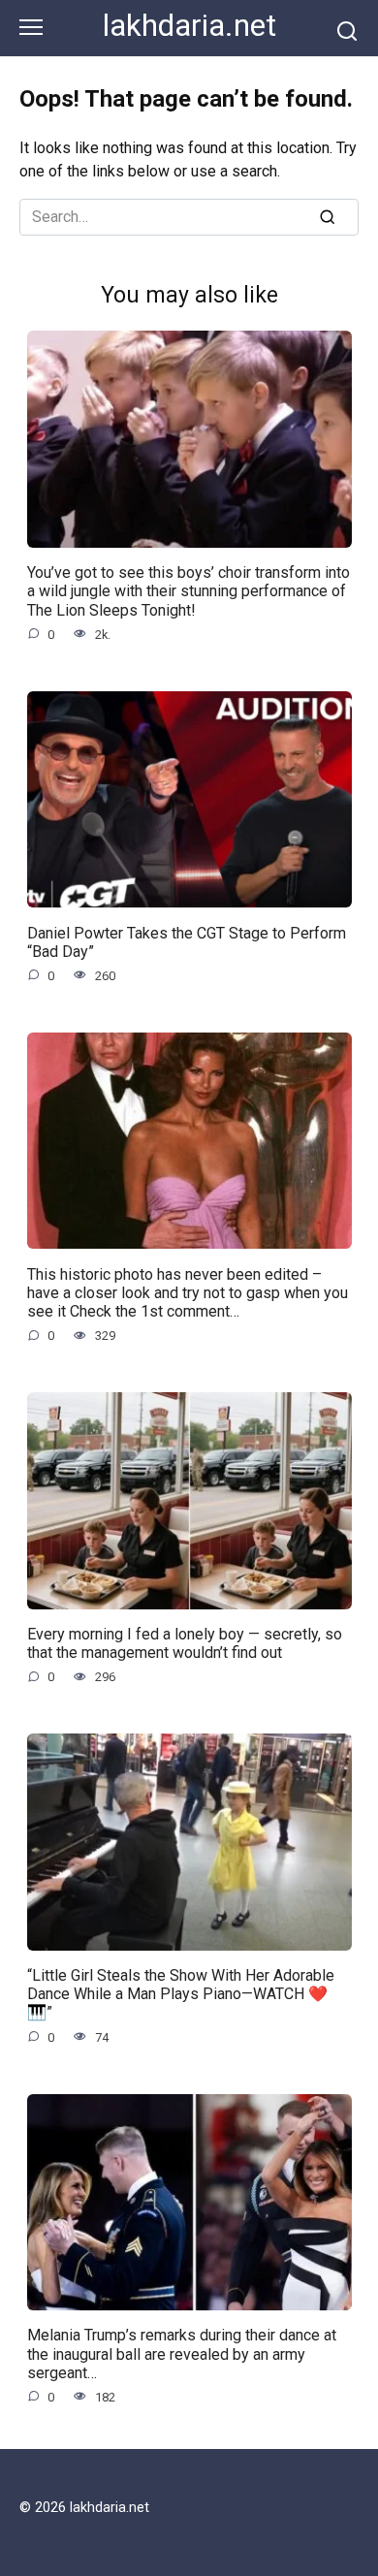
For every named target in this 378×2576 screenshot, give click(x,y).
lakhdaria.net (189, 26)
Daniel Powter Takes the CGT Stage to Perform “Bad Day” (187, 941)
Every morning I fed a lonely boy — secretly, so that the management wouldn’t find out (185, 1643)
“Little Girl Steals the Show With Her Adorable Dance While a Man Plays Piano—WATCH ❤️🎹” (181, 1994)
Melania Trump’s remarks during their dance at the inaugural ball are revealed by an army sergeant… (182, 2353)
